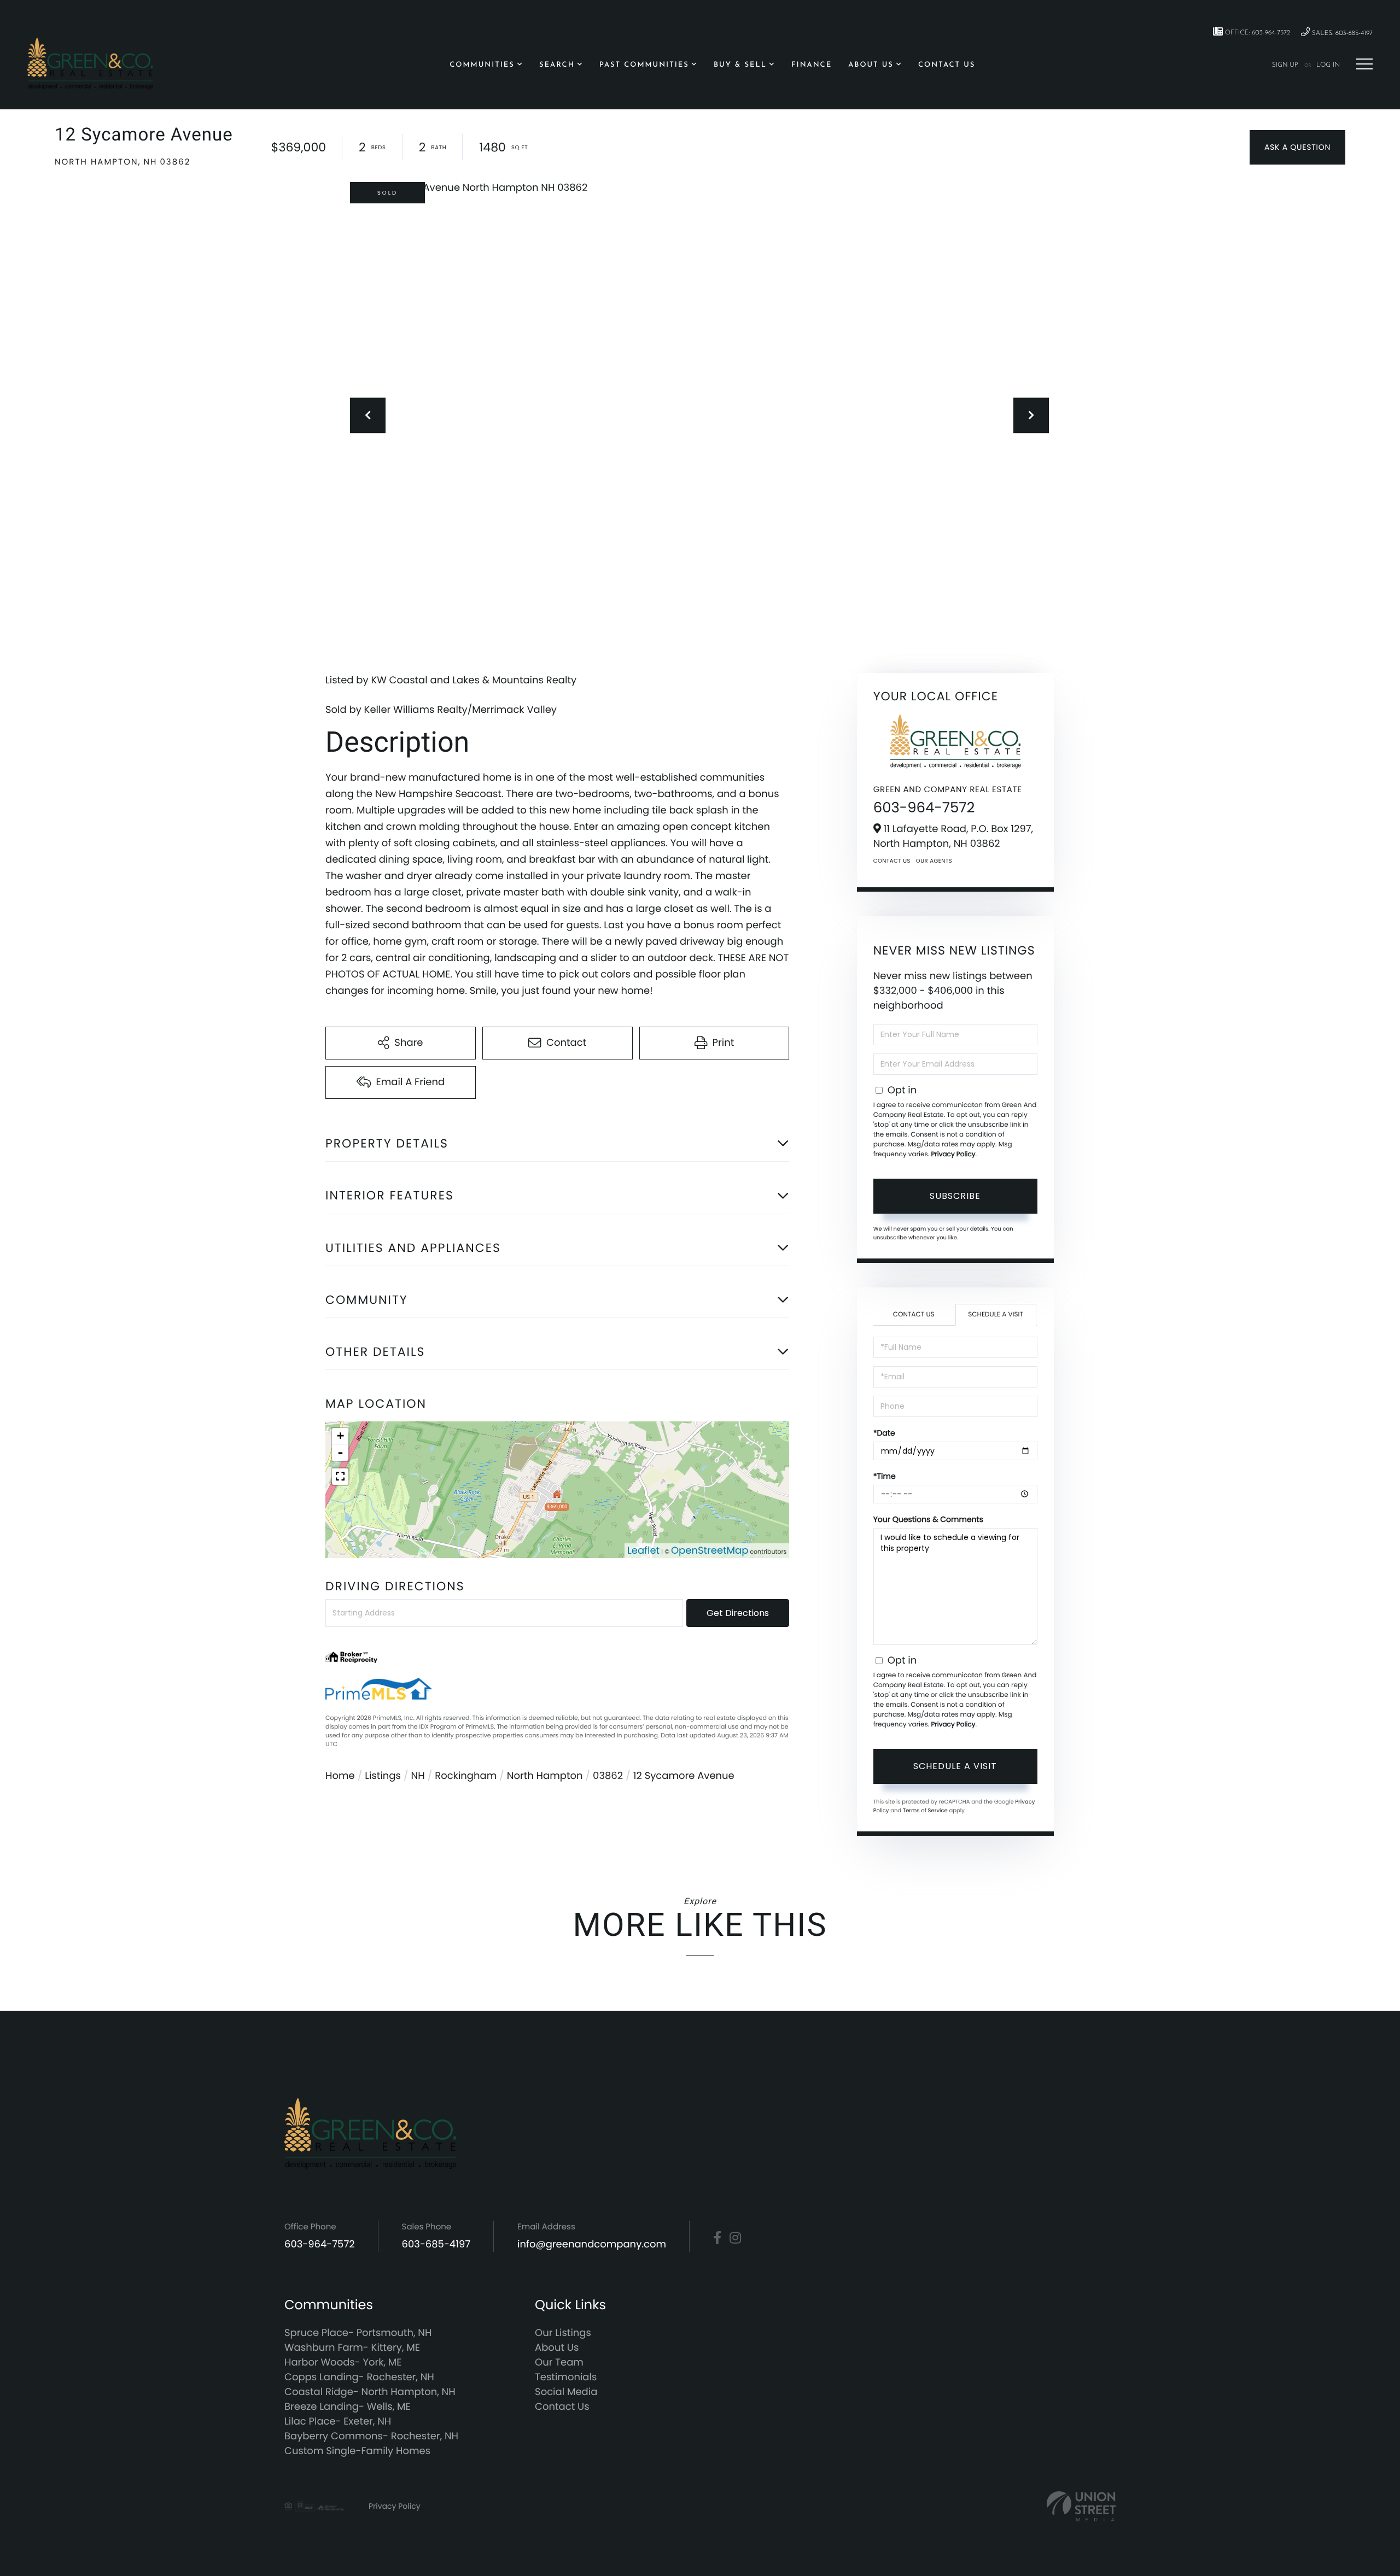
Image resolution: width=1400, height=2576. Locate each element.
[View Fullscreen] (340, 1477)
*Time (885, 1476)
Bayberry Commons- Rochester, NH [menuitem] (371, 2436)
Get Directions (738, 1613)
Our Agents (934, 861)
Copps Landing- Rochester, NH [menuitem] (359, 2377)
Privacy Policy (953, 1154)
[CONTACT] (1297, 147)
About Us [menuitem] (871, 65)
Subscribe (955, 1196)
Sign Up (1285, 65)
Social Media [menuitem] (566, 2392)
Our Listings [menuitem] (563, 2333)
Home (340, 1776)
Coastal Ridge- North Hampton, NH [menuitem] (370, 2392)
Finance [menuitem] (812, 65)
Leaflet (643, 1551)
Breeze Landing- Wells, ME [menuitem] (348, 2407)
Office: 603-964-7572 (1256, 33)
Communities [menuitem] (482, 65)
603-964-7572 (924, 808)
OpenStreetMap (710, 1551)
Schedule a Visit (996, 1315)
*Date (884, 1433)
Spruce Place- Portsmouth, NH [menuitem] (358, 2333)
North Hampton (545, 1776)
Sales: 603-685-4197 (1341, 33)
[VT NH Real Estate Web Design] (1081, 2506)
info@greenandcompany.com (592, 2244)
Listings (383, 1776)
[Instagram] (735, 2238)
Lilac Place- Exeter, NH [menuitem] (338, 2422)
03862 (608, 1776)
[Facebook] (717, 2238)
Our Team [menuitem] (559, 2363)
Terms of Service (925, 1810)
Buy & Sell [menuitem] (740, 65)
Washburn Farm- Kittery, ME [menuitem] (352, 2348)
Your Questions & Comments (928, 1519)
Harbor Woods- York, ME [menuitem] (343, 2363)
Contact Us (892, 861)
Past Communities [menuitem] (644, 65)
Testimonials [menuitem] (566, 2377)
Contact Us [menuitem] (947, 65)
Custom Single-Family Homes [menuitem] (357, 2451)
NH (418, 1776)
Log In (1328, 65)
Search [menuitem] (557, 65)
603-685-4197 (436, 2244)
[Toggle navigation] (1364, 64)
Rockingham (466, 1776)
